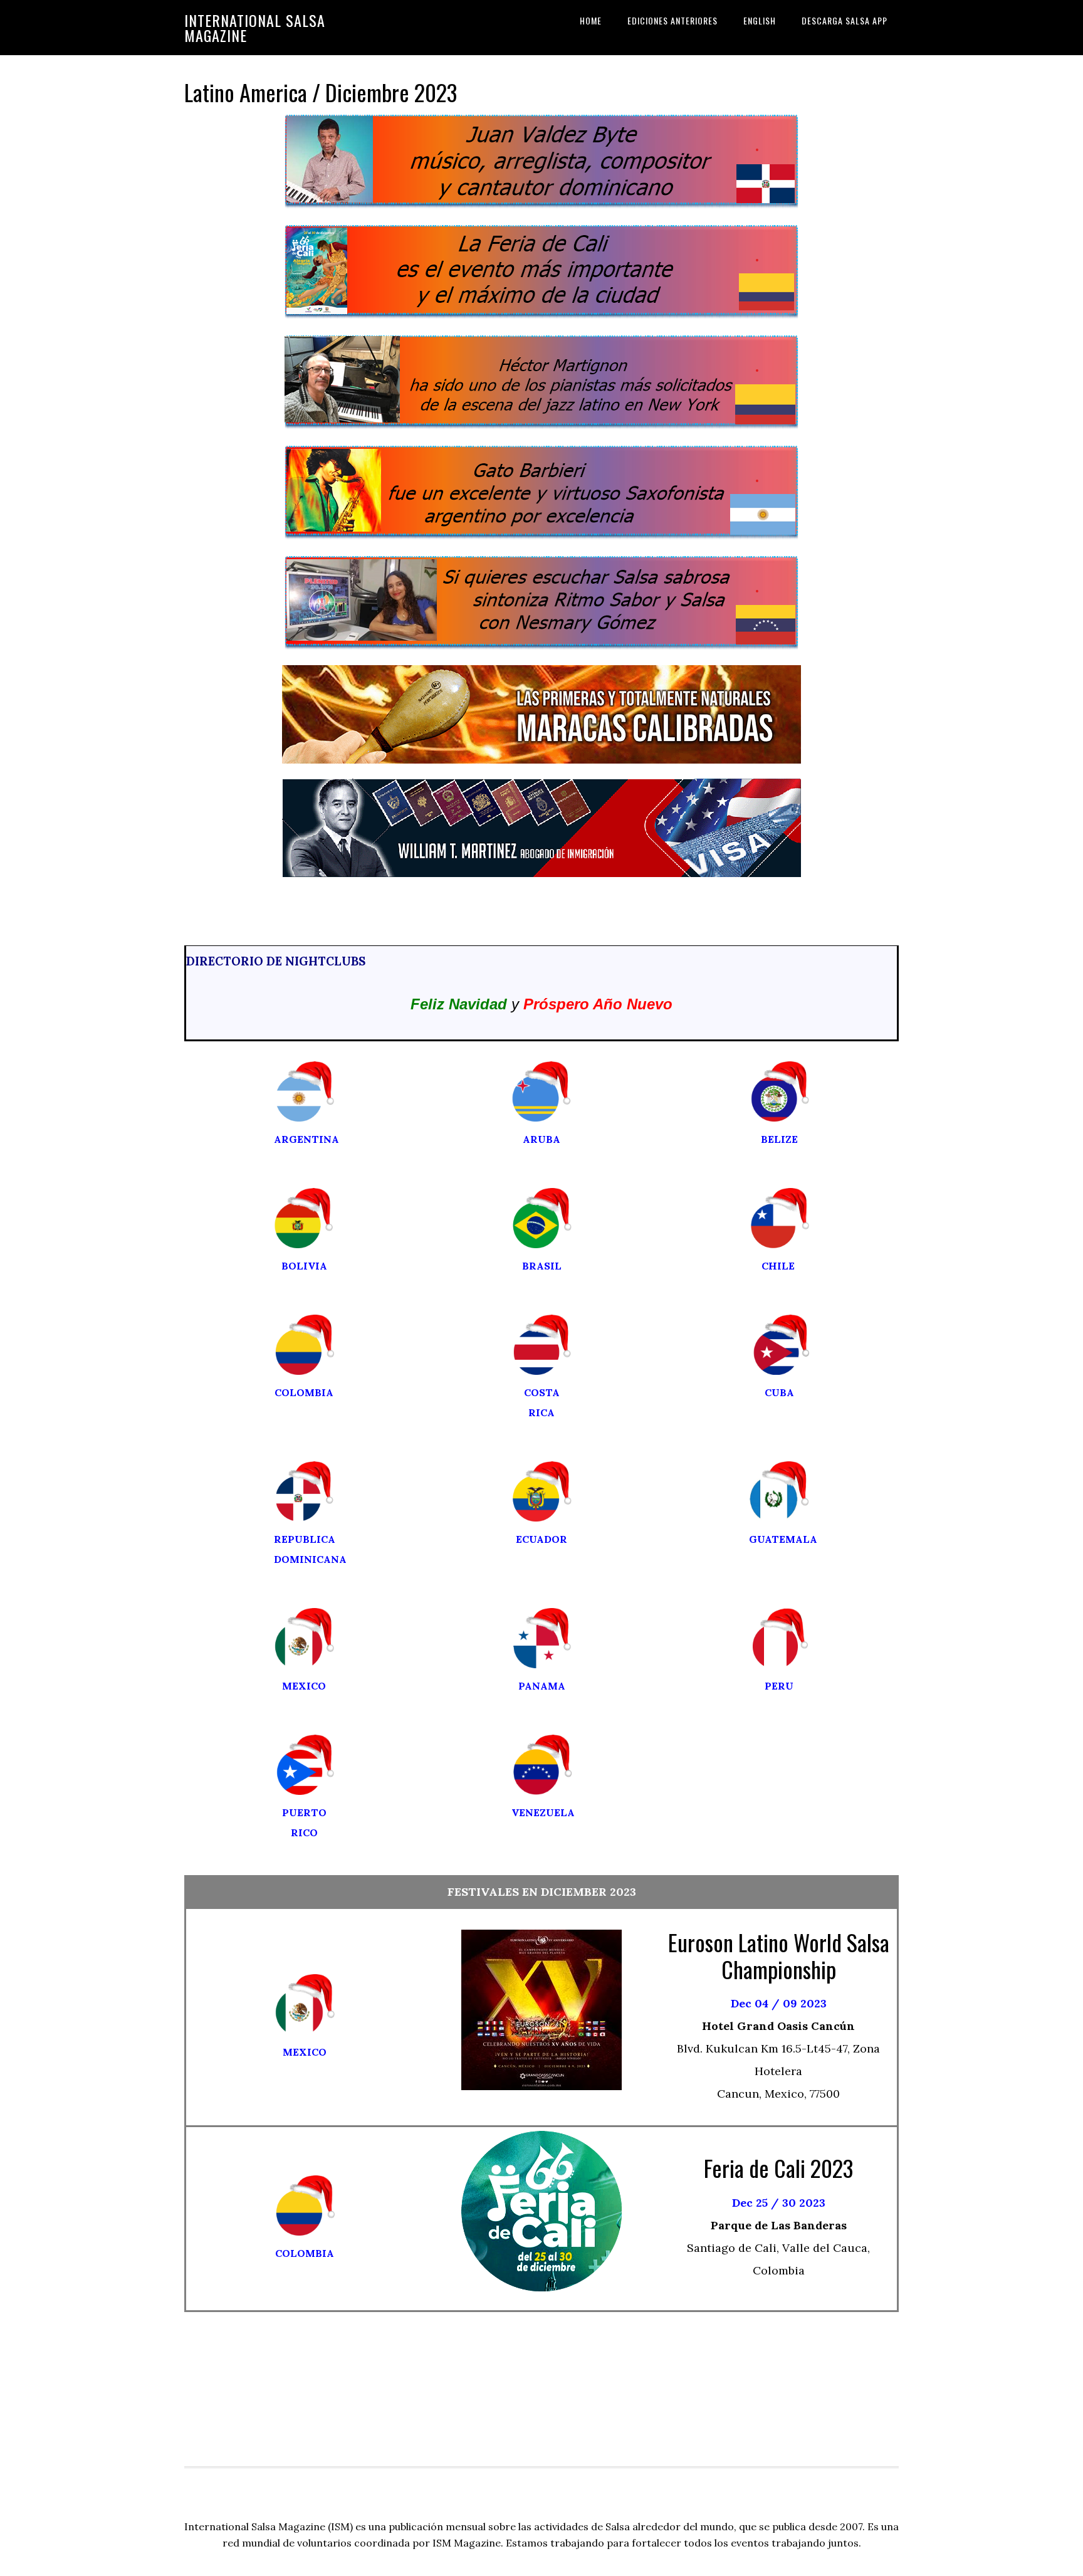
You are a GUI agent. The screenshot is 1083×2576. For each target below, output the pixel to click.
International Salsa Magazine (255, 28)
